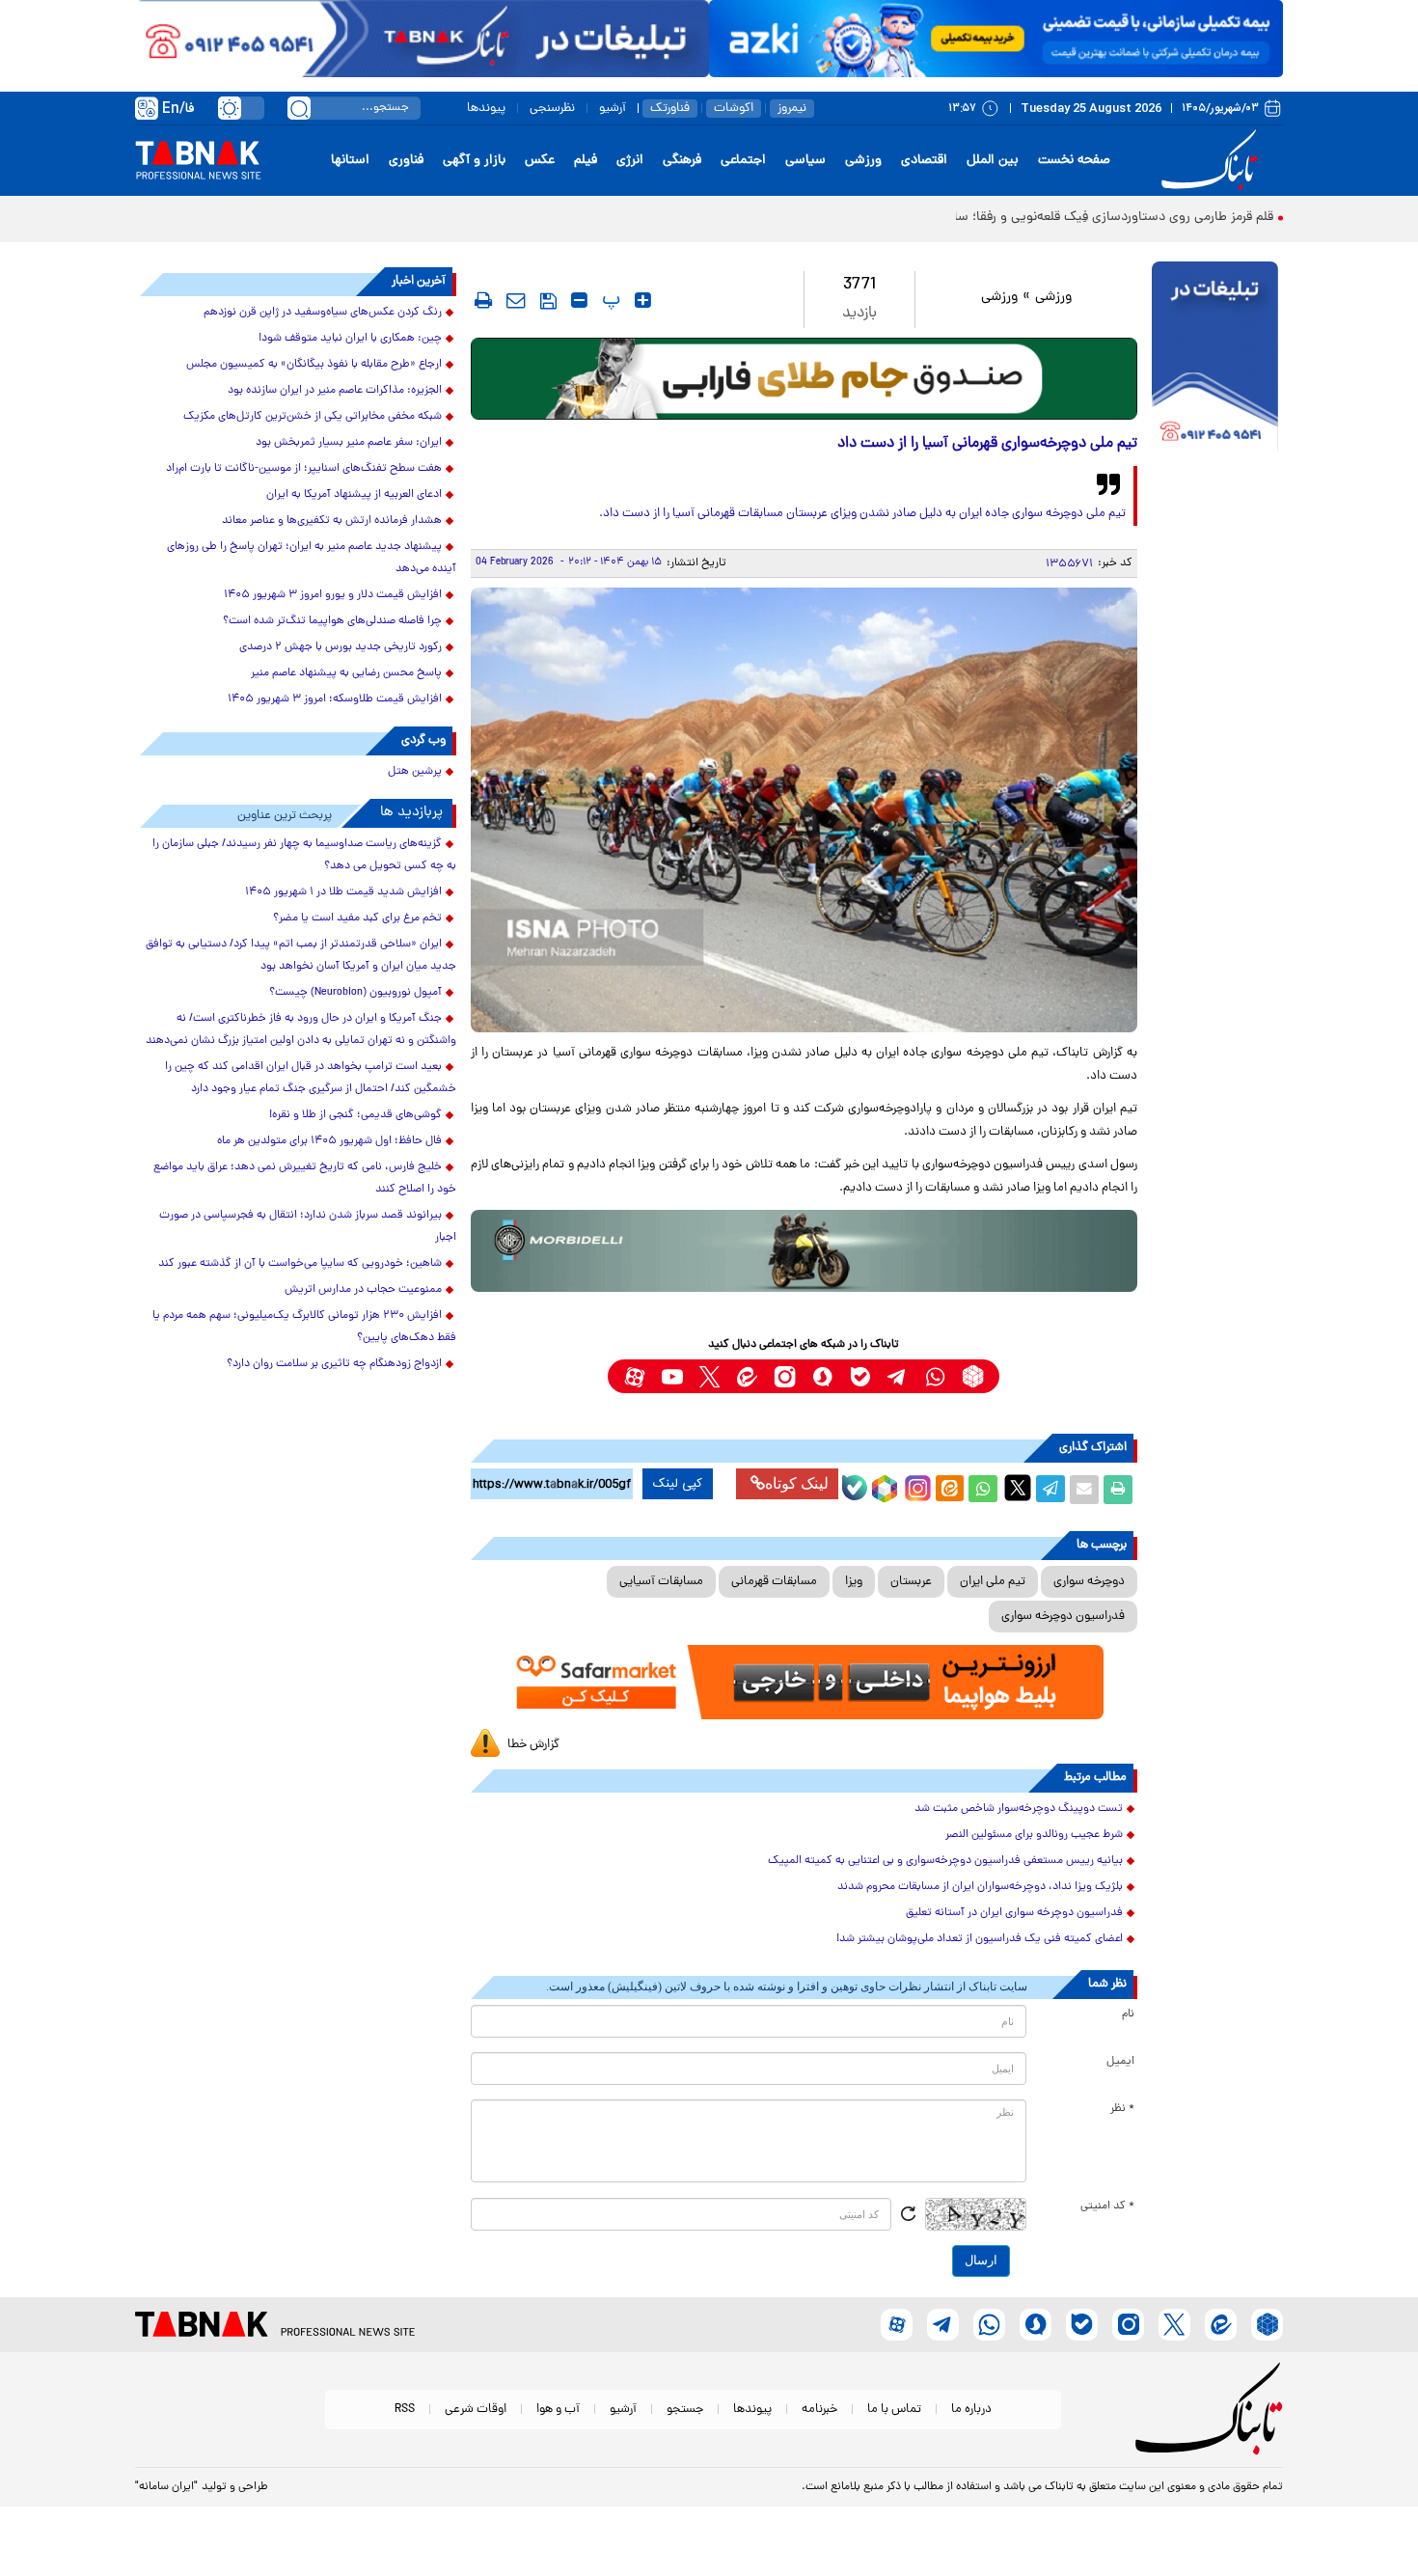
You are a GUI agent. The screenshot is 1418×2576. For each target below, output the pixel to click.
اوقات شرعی (476, 2410)
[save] (548, 301)
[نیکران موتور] (804, 1251)
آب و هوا (558, 2410)
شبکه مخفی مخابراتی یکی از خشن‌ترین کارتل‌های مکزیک (313, 417)
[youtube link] (672, 1376)
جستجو (685, 2410)
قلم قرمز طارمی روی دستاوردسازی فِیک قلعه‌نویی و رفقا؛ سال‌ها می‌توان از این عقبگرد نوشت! (1023, 218)
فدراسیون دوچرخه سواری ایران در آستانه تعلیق (1014, 1913)
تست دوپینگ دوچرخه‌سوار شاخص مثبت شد (1019, 1809)
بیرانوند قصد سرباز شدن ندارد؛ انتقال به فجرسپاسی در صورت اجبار (308, 1227)
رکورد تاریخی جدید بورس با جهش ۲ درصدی (341, 647)
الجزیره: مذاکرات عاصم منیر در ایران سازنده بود (335, 391)
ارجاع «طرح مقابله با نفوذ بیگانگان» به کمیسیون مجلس (314, 365)
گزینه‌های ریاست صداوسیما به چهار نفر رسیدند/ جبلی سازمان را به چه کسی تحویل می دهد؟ (304, 855)
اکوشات (734, 109)
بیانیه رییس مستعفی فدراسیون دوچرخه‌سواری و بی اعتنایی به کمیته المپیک (945, 1861)
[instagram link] (785, 1376)
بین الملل (993, 161)
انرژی (630, 161)
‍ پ (609, 300)
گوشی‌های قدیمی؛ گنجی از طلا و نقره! (355, 1115)
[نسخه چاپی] (1118, 1490)
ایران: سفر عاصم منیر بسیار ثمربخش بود (349, 443)
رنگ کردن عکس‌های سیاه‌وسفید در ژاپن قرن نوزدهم (323, 313)
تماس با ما (894, 2410)
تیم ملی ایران (993, 1582)
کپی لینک (678, 1484)
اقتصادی (924, 161)
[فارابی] (804, 379)
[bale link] (860, 1376)
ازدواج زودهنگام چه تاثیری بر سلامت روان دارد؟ (334, 1364)
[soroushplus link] (822, 1376)
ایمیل (1120, 2062)
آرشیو (613, 109)
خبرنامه (819, 2410)
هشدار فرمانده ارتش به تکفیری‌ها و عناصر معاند (332, 521)
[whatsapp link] (935, 1376)
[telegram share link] (1050, 1490)
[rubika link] (973, 1376)
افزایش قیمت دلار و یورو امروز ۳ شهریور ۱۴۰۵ (333, 595)
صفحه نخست (1074, 161)
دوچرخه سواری (1089, 1582)
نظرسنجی (552, 109)
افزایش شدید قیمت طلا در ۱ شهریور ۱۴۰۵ (343, 892)
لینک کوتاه (797, 1483)
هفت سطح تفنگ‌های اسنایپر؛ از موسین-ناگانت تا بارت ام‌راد (304, 469)
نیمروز (792, 109)
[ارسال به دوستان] (1084, 1490)
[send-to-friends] (516, 300)
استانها (350, 161)
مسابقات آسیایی (661, 1582)
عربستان (911, 1582)
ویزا (854, 1582)
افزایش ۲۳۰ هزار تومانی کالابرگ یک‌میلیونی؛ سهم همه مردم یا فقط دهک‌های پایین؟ (304, 1327)
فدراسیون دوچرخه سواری (1063, 1617)
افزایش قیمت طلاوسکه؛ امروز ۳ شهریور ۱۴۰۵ (335, 699)
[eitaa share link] (949, 1490)
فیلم (586, 161)
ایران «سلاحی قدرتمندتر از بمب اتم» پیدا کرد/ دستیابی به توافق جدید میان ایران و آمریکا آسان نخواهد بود (301, 956)
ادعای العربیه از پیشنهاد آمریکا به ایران (354, 495)
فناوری (406, 161)
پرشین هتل (415, 772)
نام (1128, 2014)
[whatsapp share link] (983, 1490)
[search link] (299, 108)
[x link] (709, 1376)
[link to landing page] (1213, 161)
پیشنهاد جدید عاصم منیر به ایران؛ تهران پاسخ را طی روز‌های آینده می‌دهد (312, 558)
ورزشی (863, 161)
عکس (540, 161)
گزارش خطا (533, 1745)
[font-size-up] (643, 300)
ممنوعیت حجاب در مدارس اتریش (363, 1290)
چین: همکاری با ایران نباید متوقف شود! (350, 339)
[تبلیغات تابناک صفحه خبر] (1215, 359)
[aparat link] (634, 1376)
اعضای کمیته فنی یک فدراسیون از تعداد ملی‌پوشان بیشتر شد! (980, 1939)
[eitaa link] (747, 1376)
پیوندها (486, 109)
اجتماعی (743, 161)
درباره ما (971, 2410)
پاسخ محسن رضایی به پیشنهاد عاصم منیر (346, 673)
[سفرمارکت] (804, 1682)
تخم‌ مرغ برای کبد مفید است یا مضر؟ (357, 918)
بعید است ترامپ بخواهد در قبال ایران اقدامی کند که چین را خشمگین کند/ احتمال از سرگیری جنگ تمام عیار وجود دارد (311, 1078)
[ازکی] (996, 39)
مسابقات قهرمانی (774, 1582)
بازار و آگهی (474, 161)
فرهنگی (682, 161)
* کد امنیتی (1107, 2206)
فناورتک (670, 109)
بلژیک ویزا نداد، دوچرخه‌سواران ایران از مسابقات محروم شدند (980, 1887)
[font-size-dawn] (579, 300)
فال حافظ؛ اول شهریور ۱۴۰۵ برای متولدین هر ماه (329, 1141)
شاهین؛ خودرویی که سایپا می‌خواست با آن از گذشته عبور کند (300, 1264)
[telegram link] (898, 1376)
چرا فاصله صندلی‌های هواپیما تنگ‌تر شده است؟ (332, 621)
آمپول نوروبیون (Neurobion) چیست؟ (355, 993)
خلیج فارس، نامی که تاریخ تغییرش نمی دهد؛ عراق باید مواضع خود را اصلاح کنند (305, 1178)
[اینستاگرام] (915, 1486)
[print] (483, 300)
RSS (405, 2410)
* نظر (1122, 2109)
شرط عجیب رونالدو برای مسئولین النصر (1034, 1835)
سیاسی (805, 161)
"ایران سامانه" (166, 2487)
